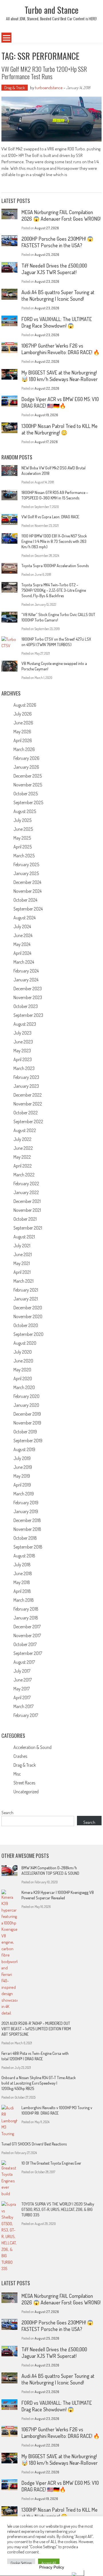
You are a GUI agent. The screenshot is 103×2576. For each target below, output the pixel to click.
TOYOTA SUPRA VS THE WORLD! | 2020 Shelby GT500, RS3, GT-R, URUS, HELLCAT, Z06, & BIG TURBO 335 (58, 2209)
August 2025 (25, 811)
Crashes (20, 1756)
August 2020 (25, 1343)
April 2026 (23, 740)
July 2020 (23, 1352)
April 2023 (23, 1059)
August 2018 (24, 1556)
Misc (17, 1774)
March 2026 (24, 749)
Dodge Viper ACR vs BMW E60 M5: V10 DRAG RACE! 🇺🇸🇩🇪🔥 (60, 402)
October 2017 (25, 1644)
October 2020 (26, 1325)
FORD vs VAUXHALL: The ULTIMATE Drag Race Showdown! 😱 (57, 322)
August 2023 (25, 1024)
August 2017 (24, 1662)
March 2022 (24, 1175)
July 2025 (22, 820)
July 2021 (22, 1246)
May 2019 (22, 1476)
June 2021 (23, 1254)
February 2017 (26, 1715)
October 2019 (25, 1432)
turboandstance (49, 88)
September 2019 (28, 1441)
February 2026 (26, 758)
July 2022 (22, 1139)
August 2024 (24, 918)
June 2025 (23, 829)
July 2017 (22, 1671)
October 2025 (26, 794)
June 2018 (23, 1573)
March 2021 (23, 1281)
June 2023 (23, 1042)
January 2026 (26, 767)
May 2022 (22, 1157)
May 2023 (22, 1051)
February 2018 (26, 1609)
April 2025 (23, 847)
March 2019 (24, 1494)
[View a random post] (93, 38)
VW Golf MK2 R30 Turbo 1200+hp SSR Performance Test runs (44, 73)
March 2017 (23, 1706)
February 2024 (26, 971)
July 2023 (22, 1033)
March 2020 (24, 1387)
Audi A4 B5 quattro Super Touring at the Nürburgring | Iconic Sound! (58, 295)
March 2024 (24, 962)
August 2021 (24, 1237)
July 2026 (23, 714)
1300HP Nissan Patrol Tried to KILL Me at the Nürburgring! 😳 (60, 429)
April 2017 (22, 1698)
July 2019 (22, 1458)
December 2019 (27, 1414)
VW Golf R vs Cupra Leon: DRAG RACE (50, 517)
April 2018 (22, 1591)
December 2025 (28, 776)
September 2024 (28, 909)
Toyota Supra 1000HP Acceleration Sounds (55, 566)
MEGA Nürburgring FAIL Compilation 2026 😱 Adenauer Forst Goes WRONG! (61, 215)
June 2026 (23, 723)
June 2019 (23, 1467)
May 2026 (22, 732)
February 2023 (26, 1077)
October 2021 (25, 1219)
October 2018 (25, 1538)
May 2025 (22, 838)
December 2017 (27, 1627)
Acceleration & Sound (32, 1747)
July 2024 (22, 927)
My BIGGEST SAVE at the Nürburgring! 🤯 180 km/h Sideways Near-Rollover (60, 376)
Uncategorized (26, 1792)
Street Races (24, 1783)
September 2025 (28, 802)
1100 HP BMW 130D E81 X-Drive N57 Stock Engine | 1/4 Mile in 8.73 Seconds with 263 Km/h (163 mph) (54, 541)
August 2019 (24, 1449)
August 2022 (25, 1130)
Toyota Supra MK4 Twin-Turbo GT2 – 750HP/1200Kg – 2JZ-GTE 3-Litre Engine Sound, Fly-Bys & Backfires (54, 590)
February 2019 (26, 1503)
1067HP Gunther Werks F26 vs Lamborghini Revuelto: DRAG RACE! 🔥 (61, 349)
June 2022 (23, 1148)
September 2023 (28, 1015)
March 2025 (24, 856)
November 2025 (28, 785)
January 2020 (26, 1405)
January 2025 (26, 873)
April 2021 (22, 1272)
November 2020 (28, 1316)
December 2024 (27, 882)
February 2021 (26, 1290)
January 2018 (26, 1618)
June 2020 (23, 1361)
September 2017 (28, 1653)
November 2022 (28, 1104)
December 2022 (28, 1095)
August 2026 (25, 705)
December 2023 (28, 989)
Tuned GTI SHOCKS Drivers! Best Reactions (34, 2144)
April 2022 (23, 1166)
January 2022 (26, 1192)
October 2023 (26, 1006)
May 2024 (22, 944)
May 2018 (22, 1582)
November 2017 (27, 1635)
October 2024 (25, 900)
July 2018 (22, 1565)
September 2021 (28, 1228)
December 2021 (27, 1201)
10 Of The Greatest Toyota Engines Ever (51, 2163)
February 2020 (26, 1396)
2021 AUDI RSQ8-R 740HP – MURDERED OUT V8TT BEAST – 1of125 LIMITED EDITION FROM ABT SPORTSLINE (36, 2029)
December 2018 (27, 1520)
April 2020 (23, 1378)
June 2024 (23, 935)
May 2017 (22, 1689)
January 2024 (26, 980)
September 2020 (28, 1334)
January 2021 (26, 1299)
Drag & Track (15, 88)
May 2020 (22, 1370)
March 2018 (24, 1600)
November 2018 (27, 1529)
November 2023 (28, 997)
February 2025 (26, 864)
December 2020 (28, 1308)
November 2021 (27, 1210)
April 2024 (22, 953)
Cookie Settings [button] (21, 2563)
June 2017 (23, 1680)
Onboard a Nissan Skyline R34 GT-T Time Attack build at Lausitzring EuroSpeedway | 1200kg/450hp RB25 (39, 2083)
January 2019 (26, 1511)
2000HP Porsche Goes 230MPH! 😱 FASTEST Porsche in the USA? (57, 242)
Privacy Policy (52, 2567)
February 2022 (26, 1184)
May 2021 (22, 1263)
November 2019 (27, 1423)
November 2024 (27, 891)
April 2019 (22, 1485)
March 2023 (24, 1068)
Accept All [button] (49, 2563)
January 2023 (26, 1086)
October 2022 (26, 1113)
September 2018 (28, 1547)
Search (7, 1813)
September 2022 (28, 1121)
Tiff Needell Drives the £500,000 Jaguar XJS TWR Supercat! (54, 269)
